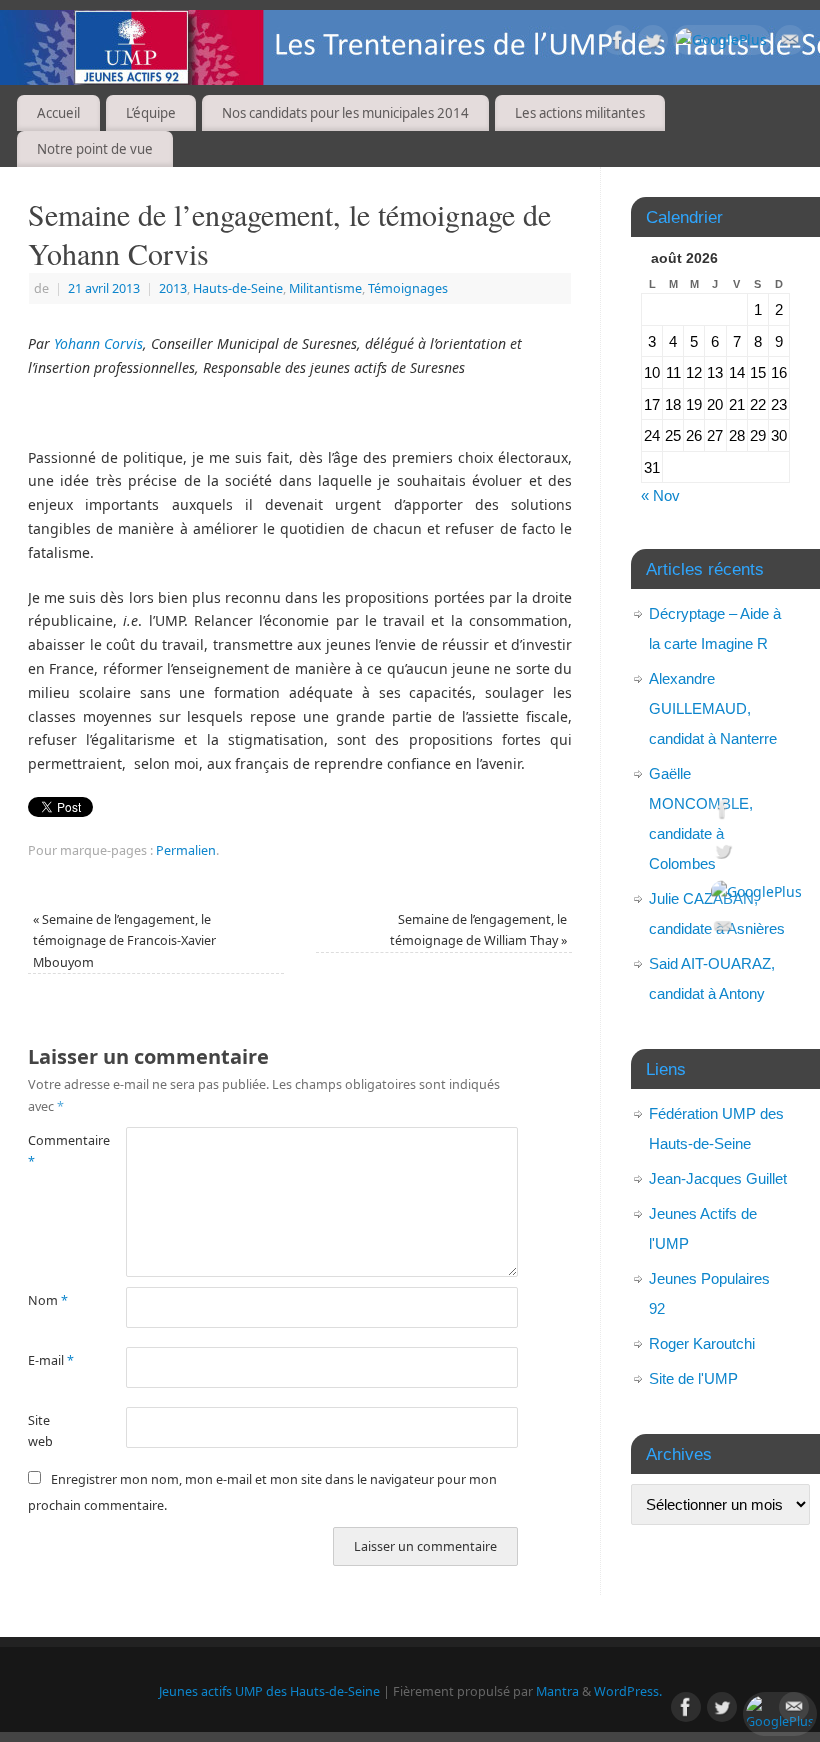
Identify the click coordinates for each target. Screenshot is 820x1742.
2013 (173, 288)
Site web (40, 1431)
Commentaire (52, 1151)
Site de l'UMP (693, 1378)
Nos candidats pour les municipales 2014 (345, 113)
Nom (48, 1300)
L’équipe (151, 113)
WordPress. (628, 1691)
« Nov (660, 495)
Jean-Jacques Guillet (718, 1178)
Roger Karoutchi (702, 1343)
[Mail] (790, 43)
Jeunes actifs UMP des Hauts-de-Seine (269, 1691)
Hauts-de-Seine (238, 288)
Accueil (58, 113)
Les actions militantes (580, 113)
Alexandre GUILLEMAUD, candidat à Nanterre (713, 708)
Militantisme (325, 288)
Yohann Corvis (98, 343)
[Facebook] (618, 43)
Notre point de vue (95, 149)
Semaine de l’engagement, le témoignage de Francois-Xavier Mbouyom (124, 941)
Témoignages (408, 288)
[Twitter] (653, 43)
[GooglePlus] (721, 40)
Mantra (557, 1691)
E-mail (51, 1360)
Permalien (186, 850)
